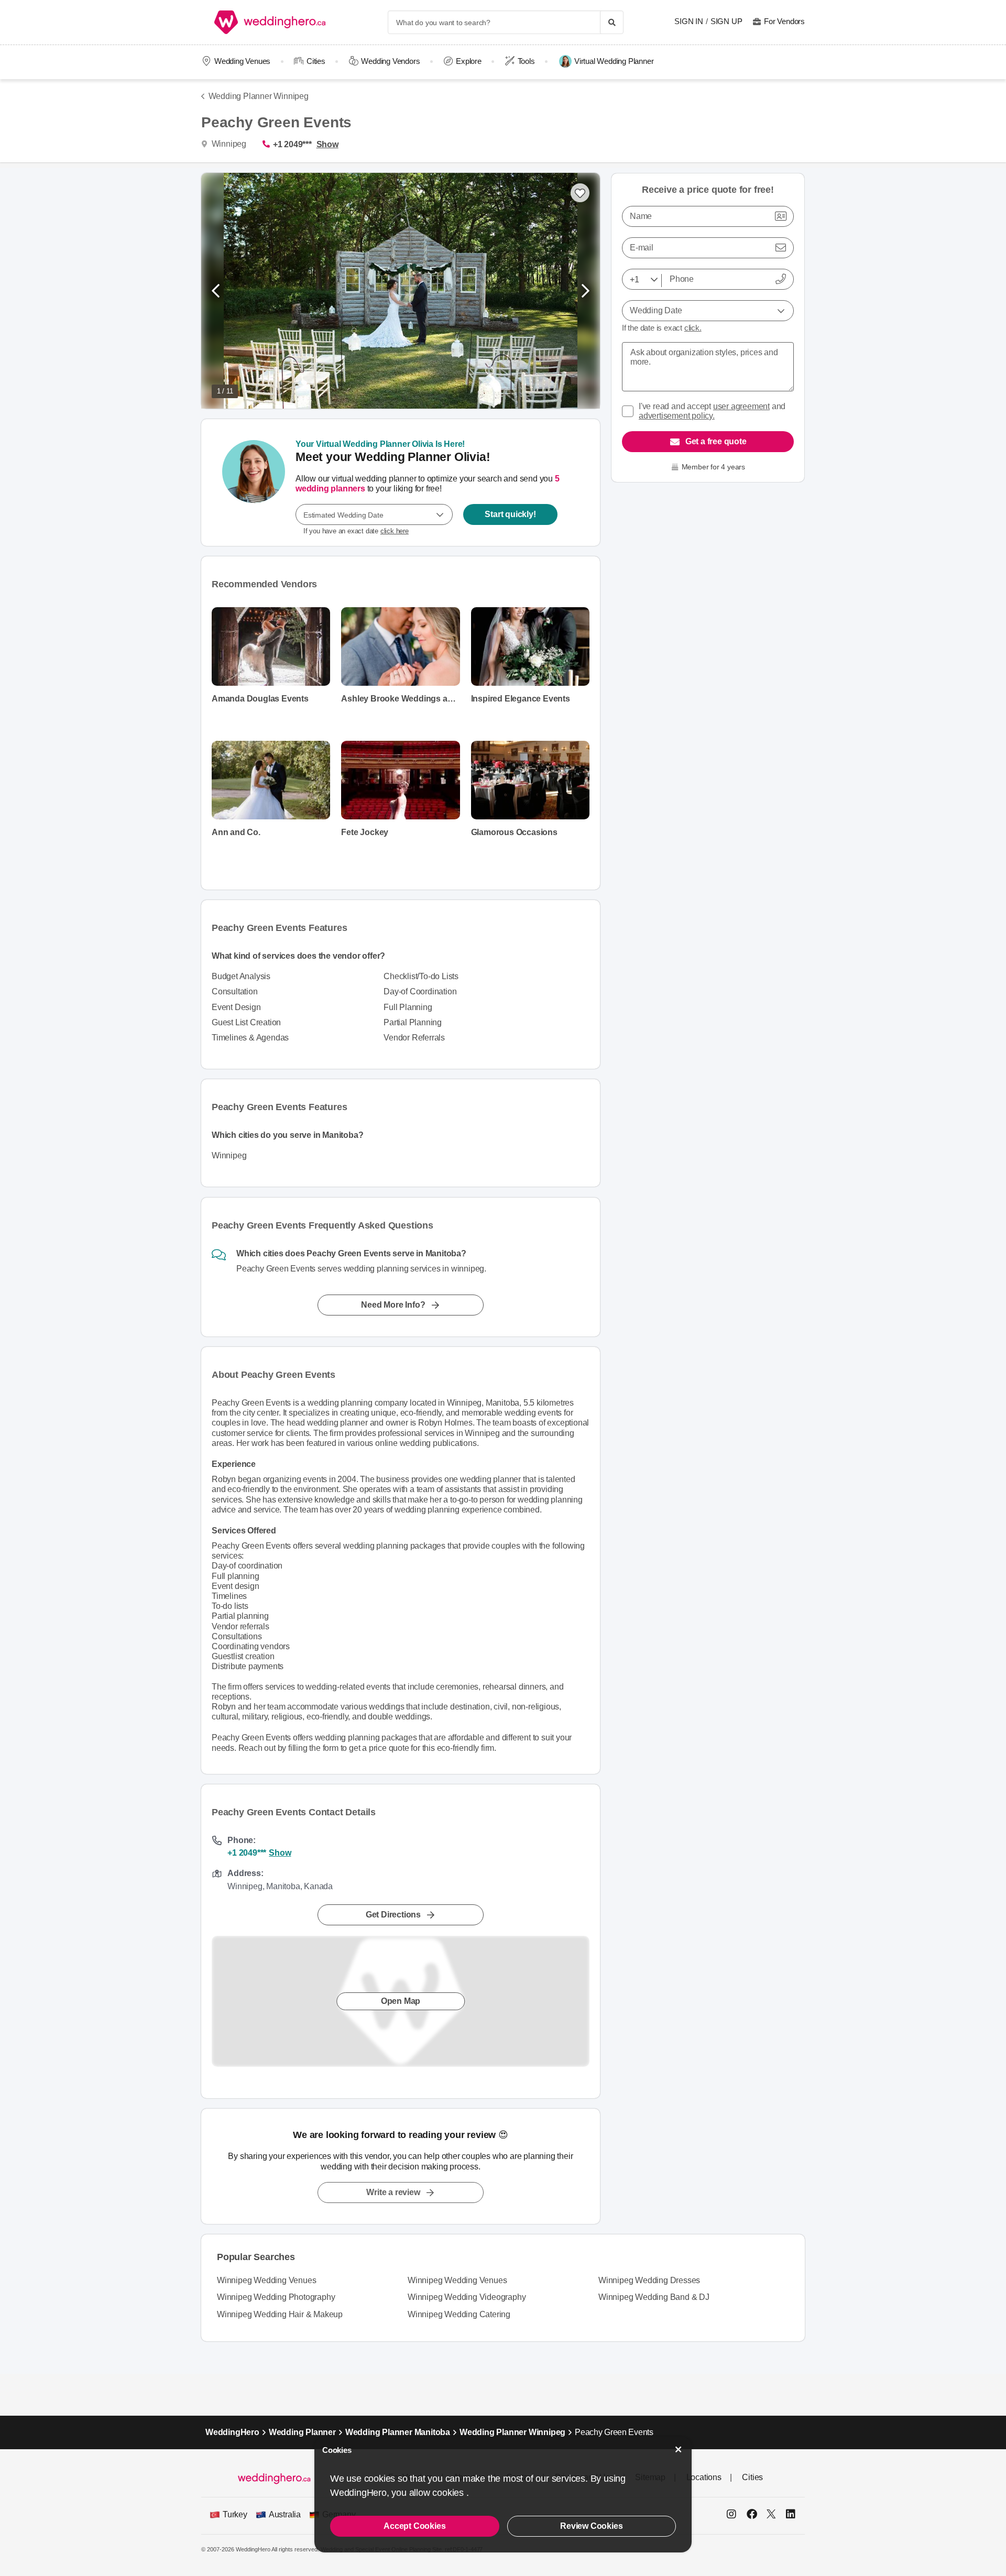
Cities (316, 61)
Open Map (401, 2001)
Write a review (393, 2192)
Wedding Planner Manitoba (398, 2432)
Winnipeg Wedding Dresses (649, 2280)
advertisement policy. (677, 416)
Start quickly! (510, 514)
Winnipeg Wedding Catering (459, 2314)
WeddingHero (232, 2432)
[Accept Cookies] (679, 2449)
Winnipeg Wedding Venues (266, 2280)
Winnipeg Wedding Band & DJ (654, 2297)
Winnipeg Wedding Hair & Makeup (280, 2314)
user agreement (741, 406)
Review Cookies (591, 2526)
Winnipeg (228, 144)
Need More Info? (393, 1305)
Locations (704, 2477)
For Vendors (784, 21)
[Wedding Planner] (254, 483)
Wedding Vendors (390, 61)
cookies (449, 2493)
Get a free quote (716, 441)
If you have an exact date (356, 531)
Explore (469, 61)
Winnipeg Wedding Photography (276, 2297)
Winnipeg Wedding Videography (467, 2297)
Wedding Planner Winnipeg (259, 96)
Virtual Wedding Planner (614, 61)
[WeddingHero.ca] (272, 22)
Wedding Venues (242, 61)
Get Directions (393, 1915)
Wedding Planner (302, 2432)
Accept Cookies (414, 2526)
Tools (526, 61)
